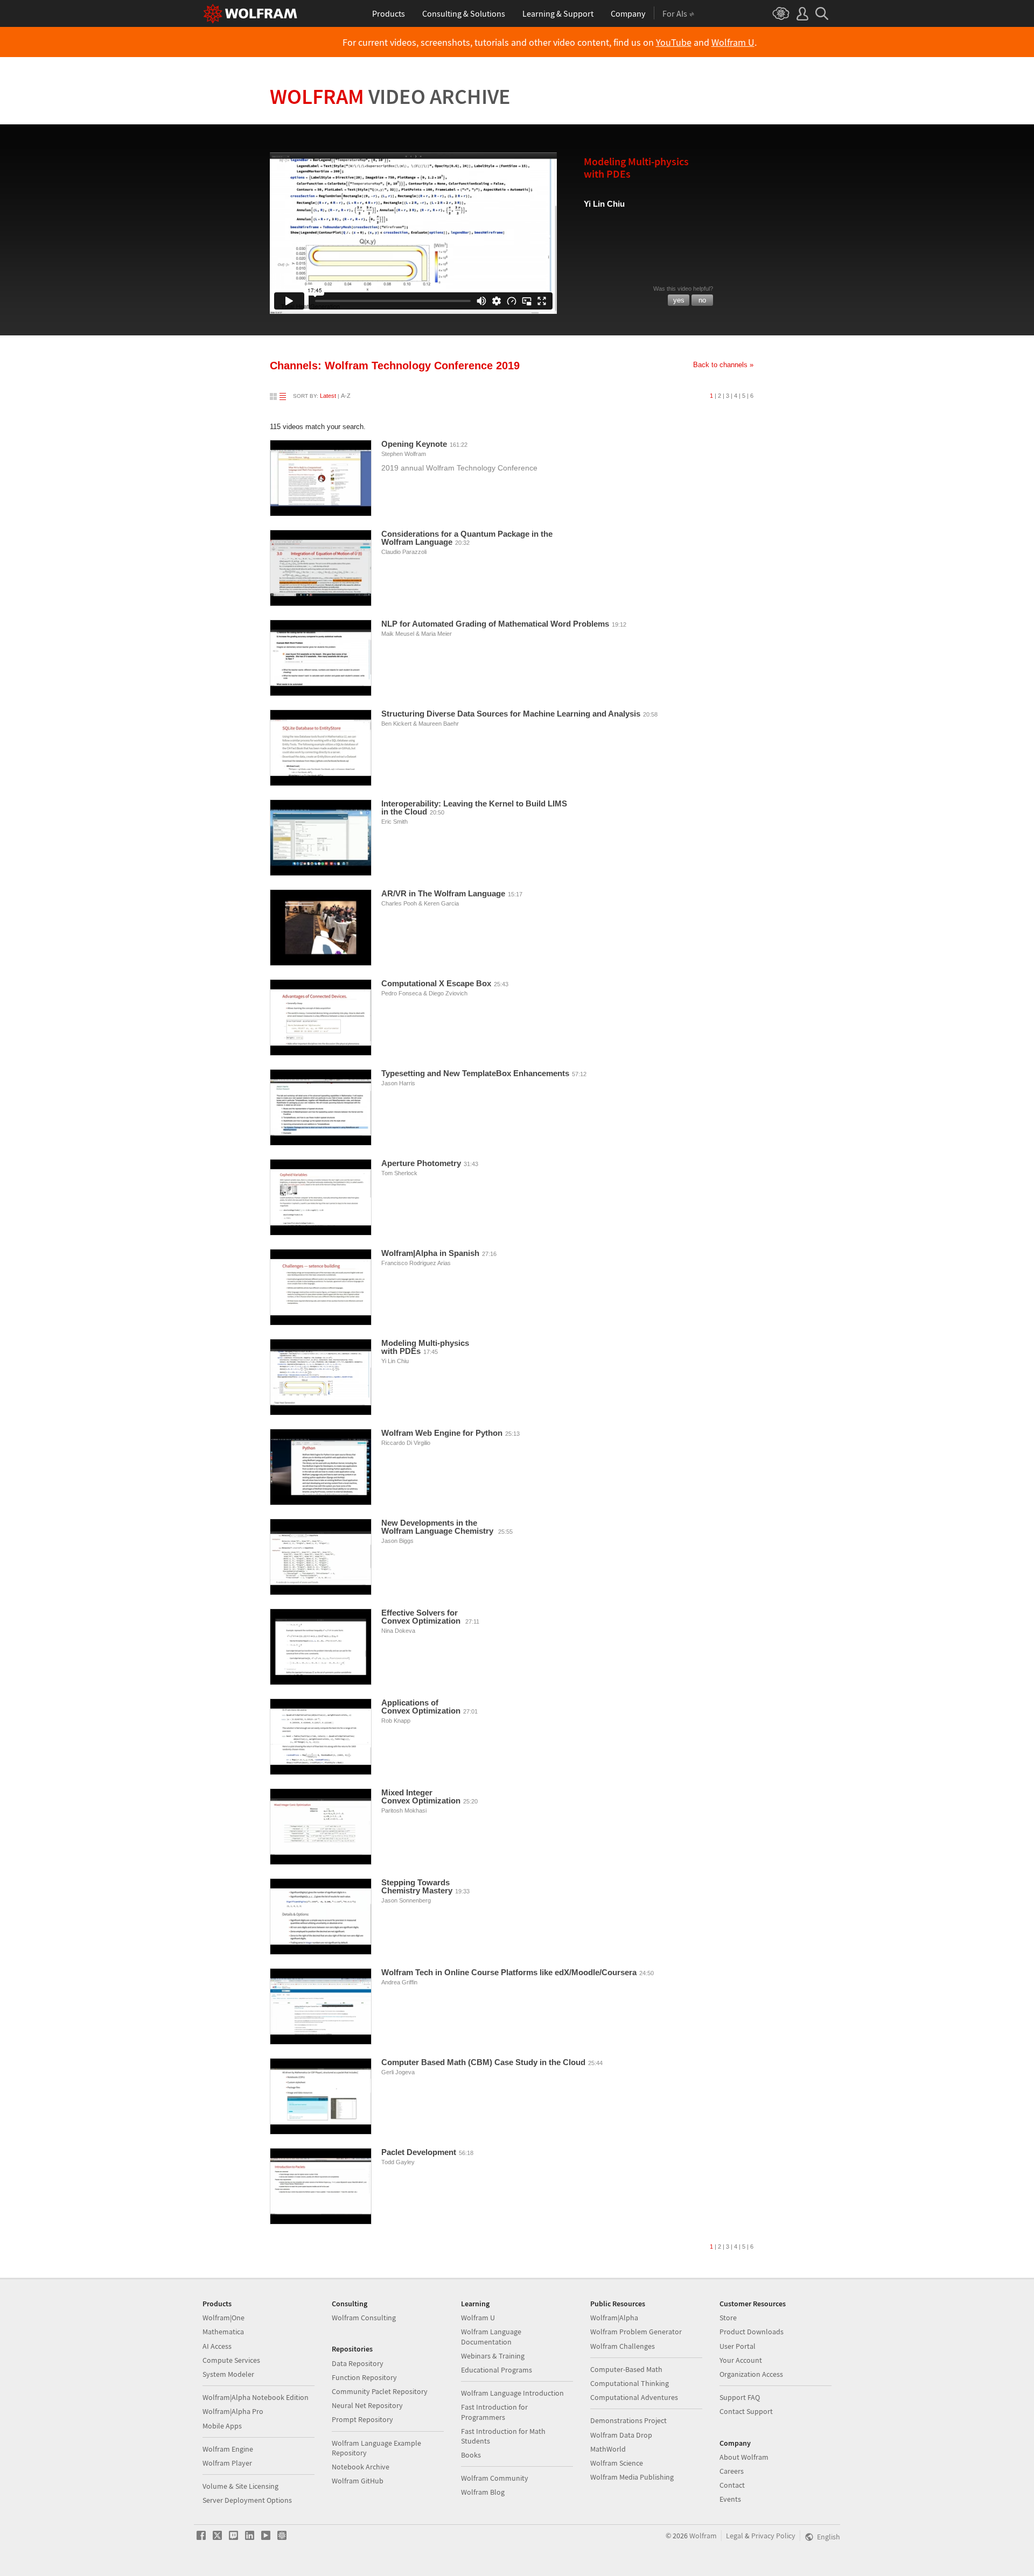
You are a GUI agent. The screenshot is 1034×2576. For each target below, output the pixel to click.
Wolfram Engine (228, 2449)
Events (730, 2499)
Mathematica (223, 2332)
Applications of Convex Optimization (421, 1707)
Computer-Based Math (626, 2369)
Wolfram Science (617, 2463)
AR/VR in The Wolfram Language (443, 893)
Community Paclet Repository (380, 2391)
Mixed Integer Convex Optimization (421, 1796)
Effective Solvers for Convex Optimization (422, 1617)
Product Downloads (752, 2332)
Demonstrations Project (628, 2420)
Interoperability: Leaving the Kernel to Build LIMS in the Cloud (474, 808)
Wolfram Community (495, 2478)
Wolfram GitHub (358, 2481)
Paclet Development (419, 2152)
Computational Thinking (630, 2383)
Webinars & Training (493, 2356)
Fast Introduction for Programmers (494, 2412)
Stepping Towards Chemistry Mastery (417, 1886)
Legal (735, 2536)
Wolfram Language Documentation (491, 2336)
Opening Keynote (414, 444)
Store (728, 2318)
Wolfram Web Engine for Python (442, 1433)
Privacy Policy (773, 2536)
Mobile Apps (222, 2426)
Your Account (741, 2360)
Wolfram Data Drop (621, 2435)
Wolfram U (733, 43)
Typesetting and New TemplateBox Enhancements (475, 1073)
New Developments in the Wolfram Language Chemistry (438, 1527)
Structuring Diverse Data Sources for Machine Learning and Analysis (511, 714)
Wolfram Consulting (364, 2318)
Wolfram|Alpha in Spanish (430, 1253)
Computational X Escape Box (436, 983)
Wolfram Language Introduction (512, 2393)
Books (471, 2455)
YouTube (674, 43)
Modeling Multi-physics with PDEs (425, 1347)
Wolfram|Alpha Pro (233, 2411)
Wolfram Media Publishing (632, 2477)
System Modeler (228, 2374)
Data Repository (358, 2363)
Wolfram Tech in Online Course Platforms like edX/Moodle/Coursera (509, 1972)
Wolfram (390, 96)
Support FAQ (740, 2397)
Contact (732, 2485)
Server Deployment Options (247, 2500)
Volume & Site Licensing (240, 2486)
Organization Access (751, 2374)
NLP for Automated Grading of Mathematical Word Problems (495, 624)
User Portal (738, 2346)
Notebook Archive (361, 2467)
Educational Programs (497, 2370)
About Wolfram (744, 2457)
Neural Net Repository (367, 2405)
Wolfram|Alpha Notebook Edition (256, 2397)
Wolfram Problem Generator (636, 2332)
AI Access (217, 2346)
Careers (732, 2471)
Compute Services (231, 2360)
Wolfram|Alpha (614, 2318)
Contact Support (746, 2411)
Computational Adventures (634, 2397)
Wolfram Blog (483, 2492)
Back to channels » (723, 365)
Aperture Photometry (421, 1163)
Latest (328, 396)
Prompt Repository (362, 2419)
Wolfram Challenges (623, 2346)
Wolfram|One (223, 2318)
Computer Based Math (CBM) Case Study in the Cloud (483, 2062)
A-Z (346, 396)
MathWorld (608, 2449)
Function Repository (364, 2377)
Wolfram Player (227, 2463)
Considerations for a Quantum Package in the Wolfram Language (467, 538)
